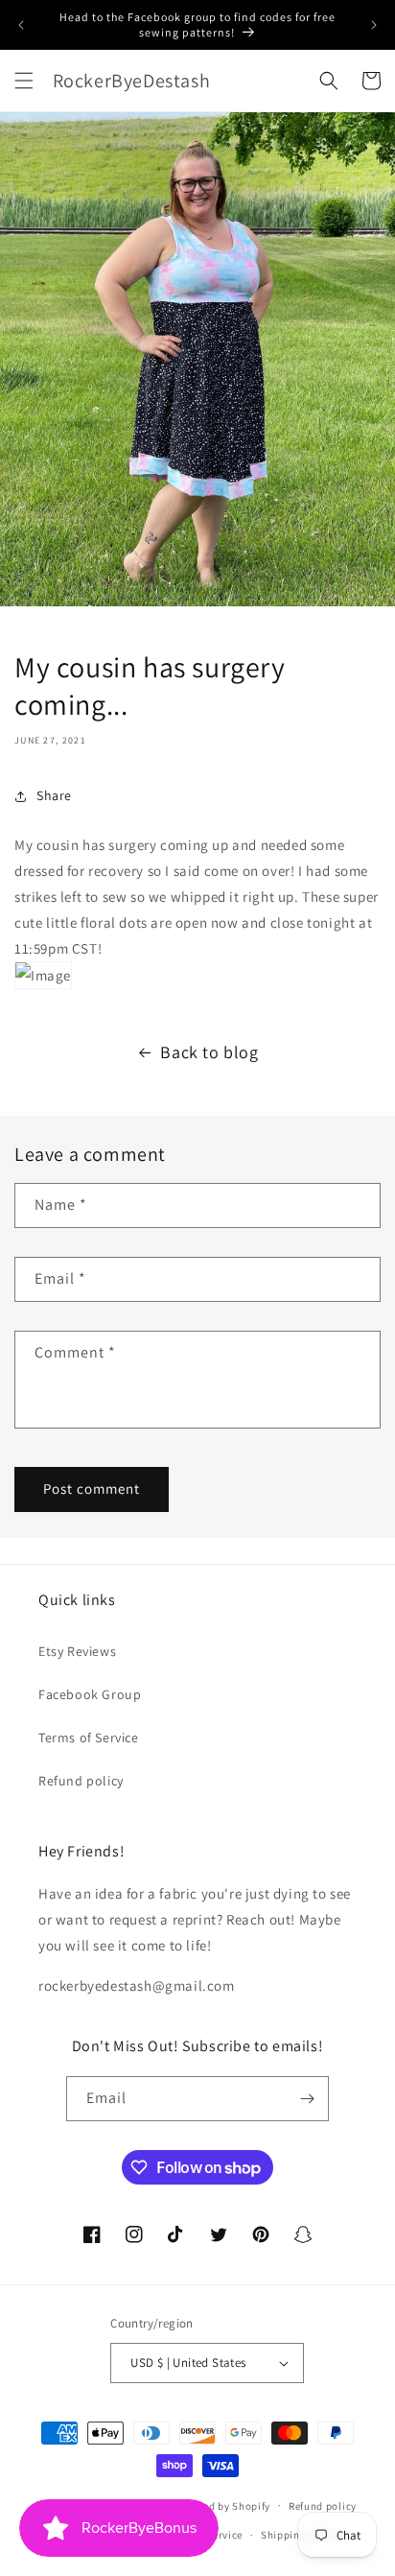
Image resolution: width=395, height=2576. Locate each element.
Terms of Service (89, 1737)
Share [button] (54, 795)
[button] (24, 81)
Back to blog (209, 1052)
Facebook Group (90, 1694)
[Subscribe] (307, 2099)
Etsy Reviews (77, 1651)
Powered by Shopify (222, 2505)
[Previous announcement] (21, 25)
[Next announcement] (374, 25)
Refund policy (81, 1781)
